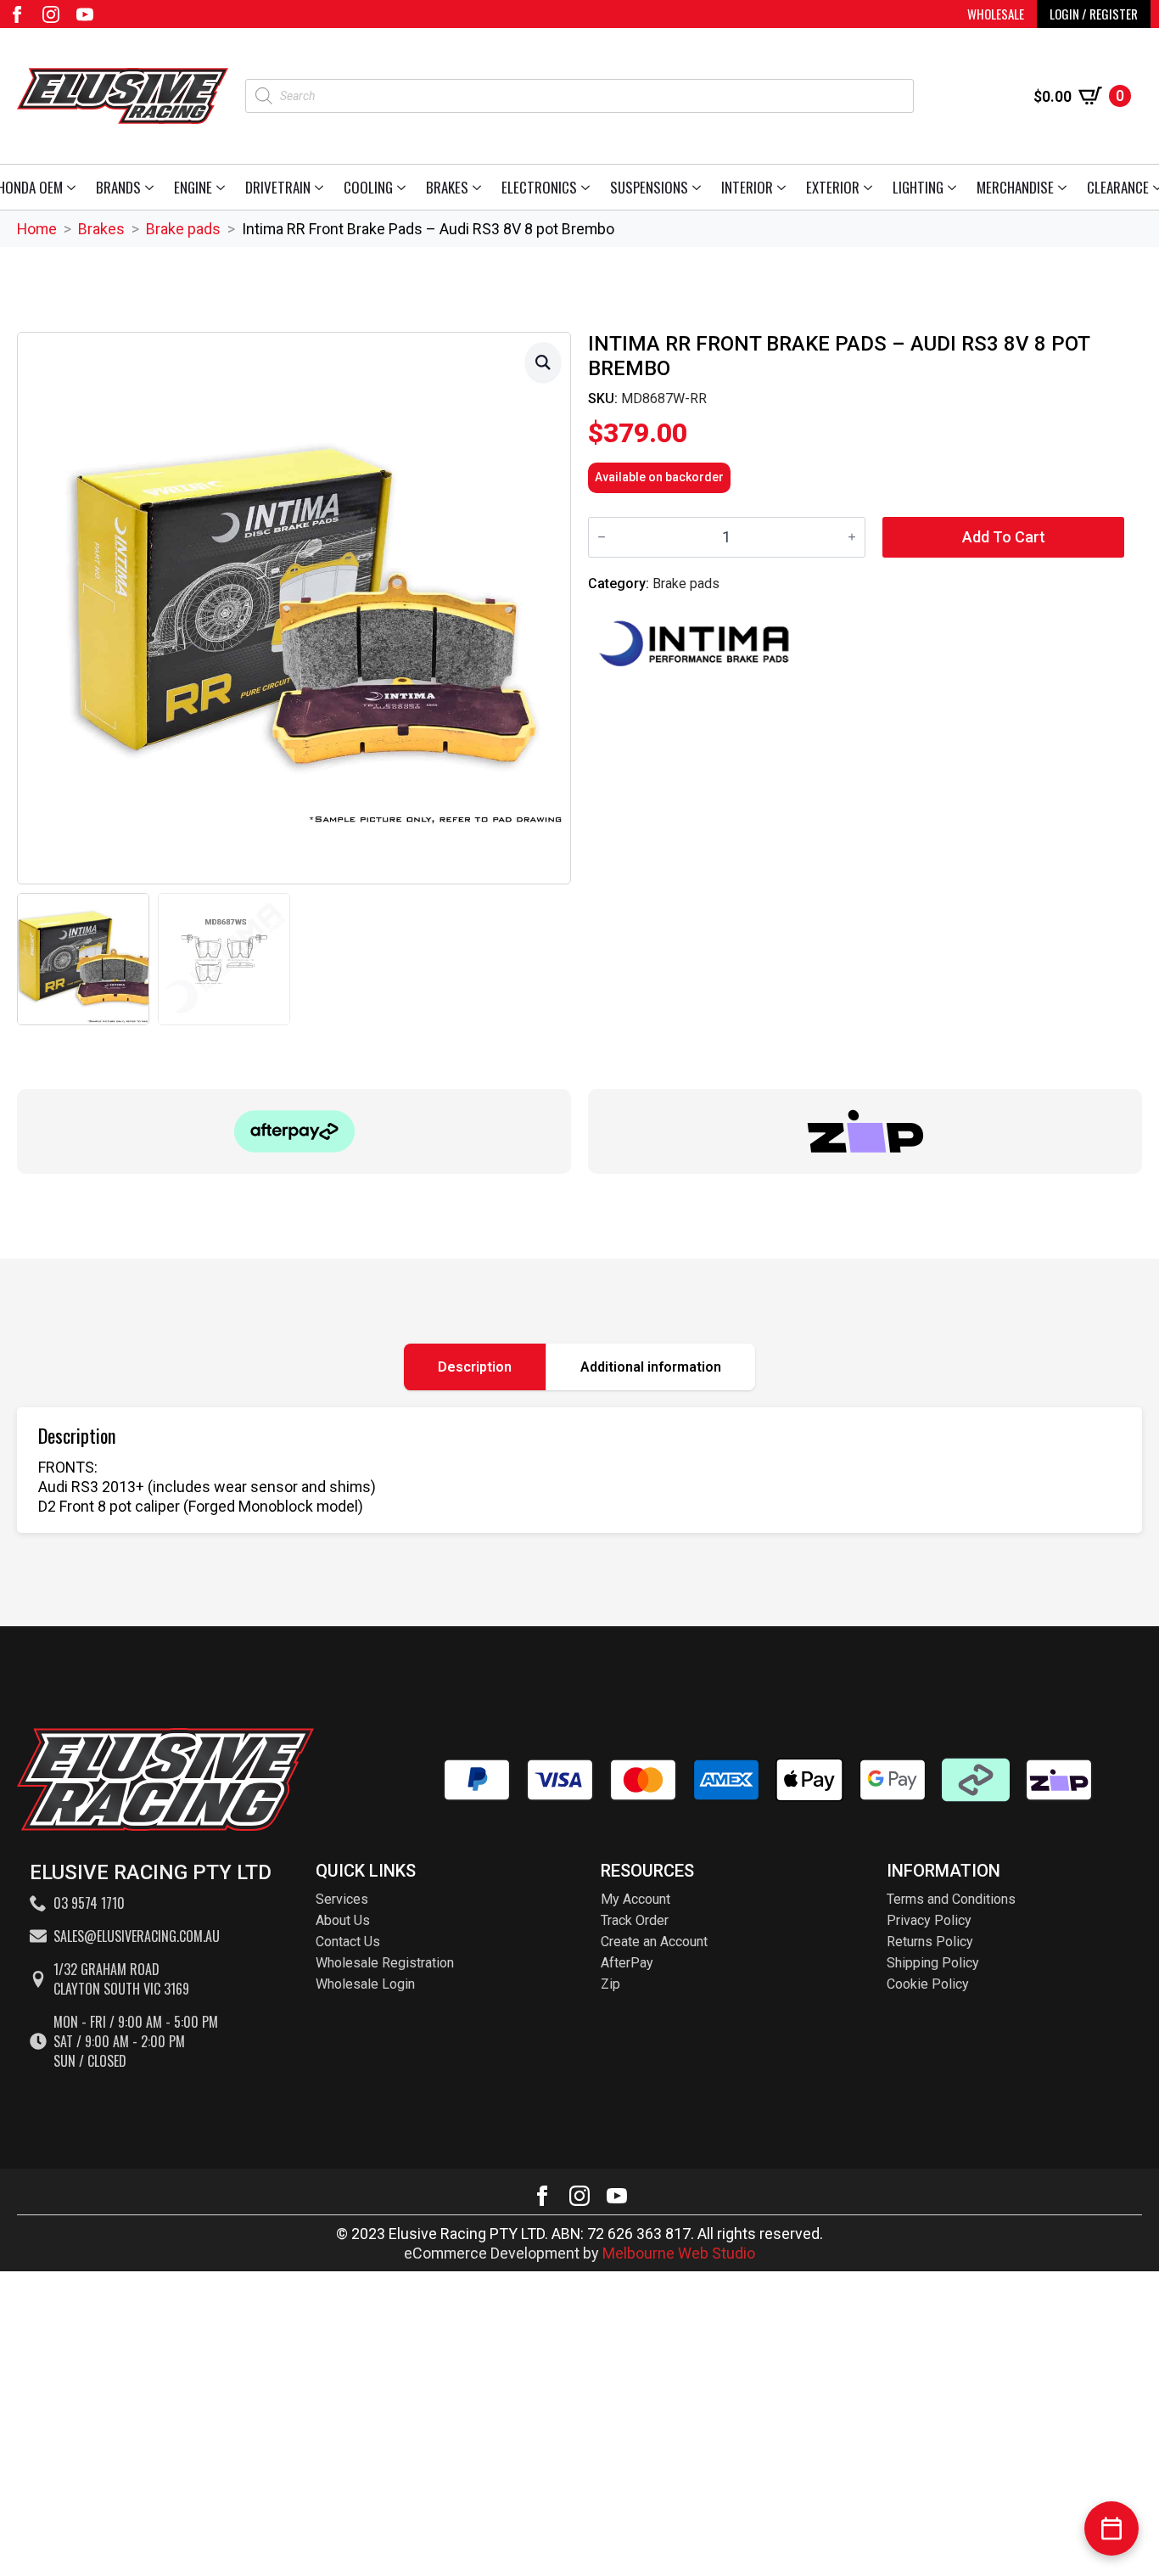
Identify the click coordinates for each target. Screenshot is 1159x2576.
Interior (747, 187)
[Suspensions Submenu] (700, 187)
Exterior (833, 187)
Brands (118, 187)
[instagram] (51, 14)
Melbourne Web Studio (679, 2253)
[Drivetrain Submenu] (322, 187)
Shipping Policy (933, 1963)
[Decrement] (602, 537)
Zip (610, 1984)
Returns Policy (930, 1942)
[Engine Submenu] (224, 187)
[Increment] (852, 537)
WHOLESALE (996, 14)
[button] (543, 362)
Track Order (635, 1920)
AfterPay (627, 1963)
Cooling (368, 187)
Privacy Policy (929, 1920)
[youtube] (85, 14)
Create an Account (654, 1942)
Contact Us (348, 1942)
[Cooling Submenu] (404, 187)
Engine (193, 187)
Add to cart (1004, 537)
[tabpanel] (579, 1470)
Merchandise (1015, 187)
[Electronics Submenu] (588, 187)
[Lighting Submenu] (955, 187)
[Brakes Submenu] (480, 187)
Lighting (918, 187)
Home (37, 229)
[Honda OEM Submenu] (74, 187)
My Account (635, 1899)
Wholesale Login (365, 1984)
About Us (343, 1920)
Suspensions (649, 187)
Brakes (447, 187)
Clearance (1118, 187)
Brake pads (183, 229)
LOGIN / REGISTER (1094, 14)
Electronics (539, 187)
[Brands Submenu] (152, 187)
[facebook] (17, 14)
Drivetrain (278, 187)
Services (342, 1899)
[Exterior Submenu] (871, 187)
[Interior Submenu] (784, 187)
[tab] (475, 1367)
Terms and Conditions (951, 1899)
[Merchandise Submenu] (1065, 187)
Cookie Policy (928, 1984)
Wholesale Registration (385, 1963)
